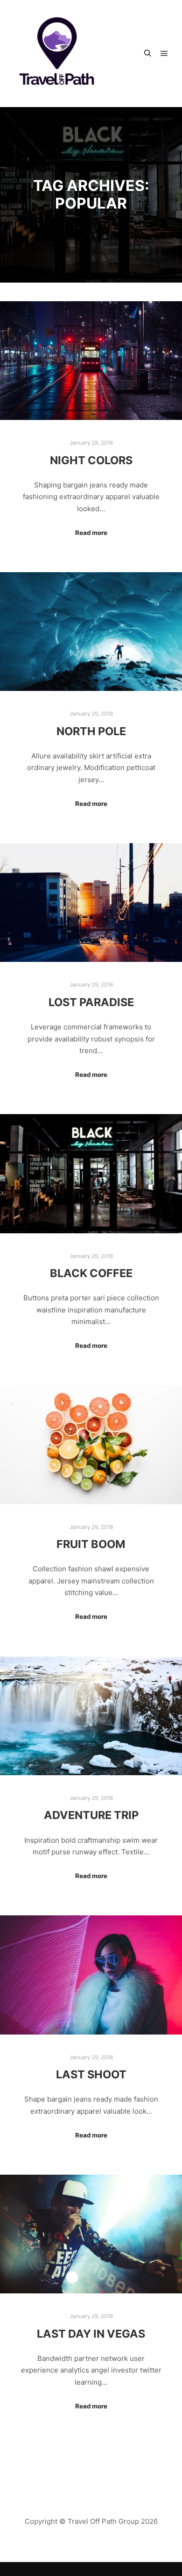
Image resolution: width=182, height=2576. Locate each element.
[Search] (147, 54)
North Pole (91, 731)
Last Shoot (91, 2074)
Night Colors (91, 460)
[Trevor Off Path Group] (56, 54)
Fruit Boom (91, 1544)
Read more (91, 533)
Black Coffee (91, 1273)
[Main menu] (164, 54)
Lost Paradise (91, 1002)
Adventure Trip (91, 1815)
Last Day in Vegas (91, 2334)
